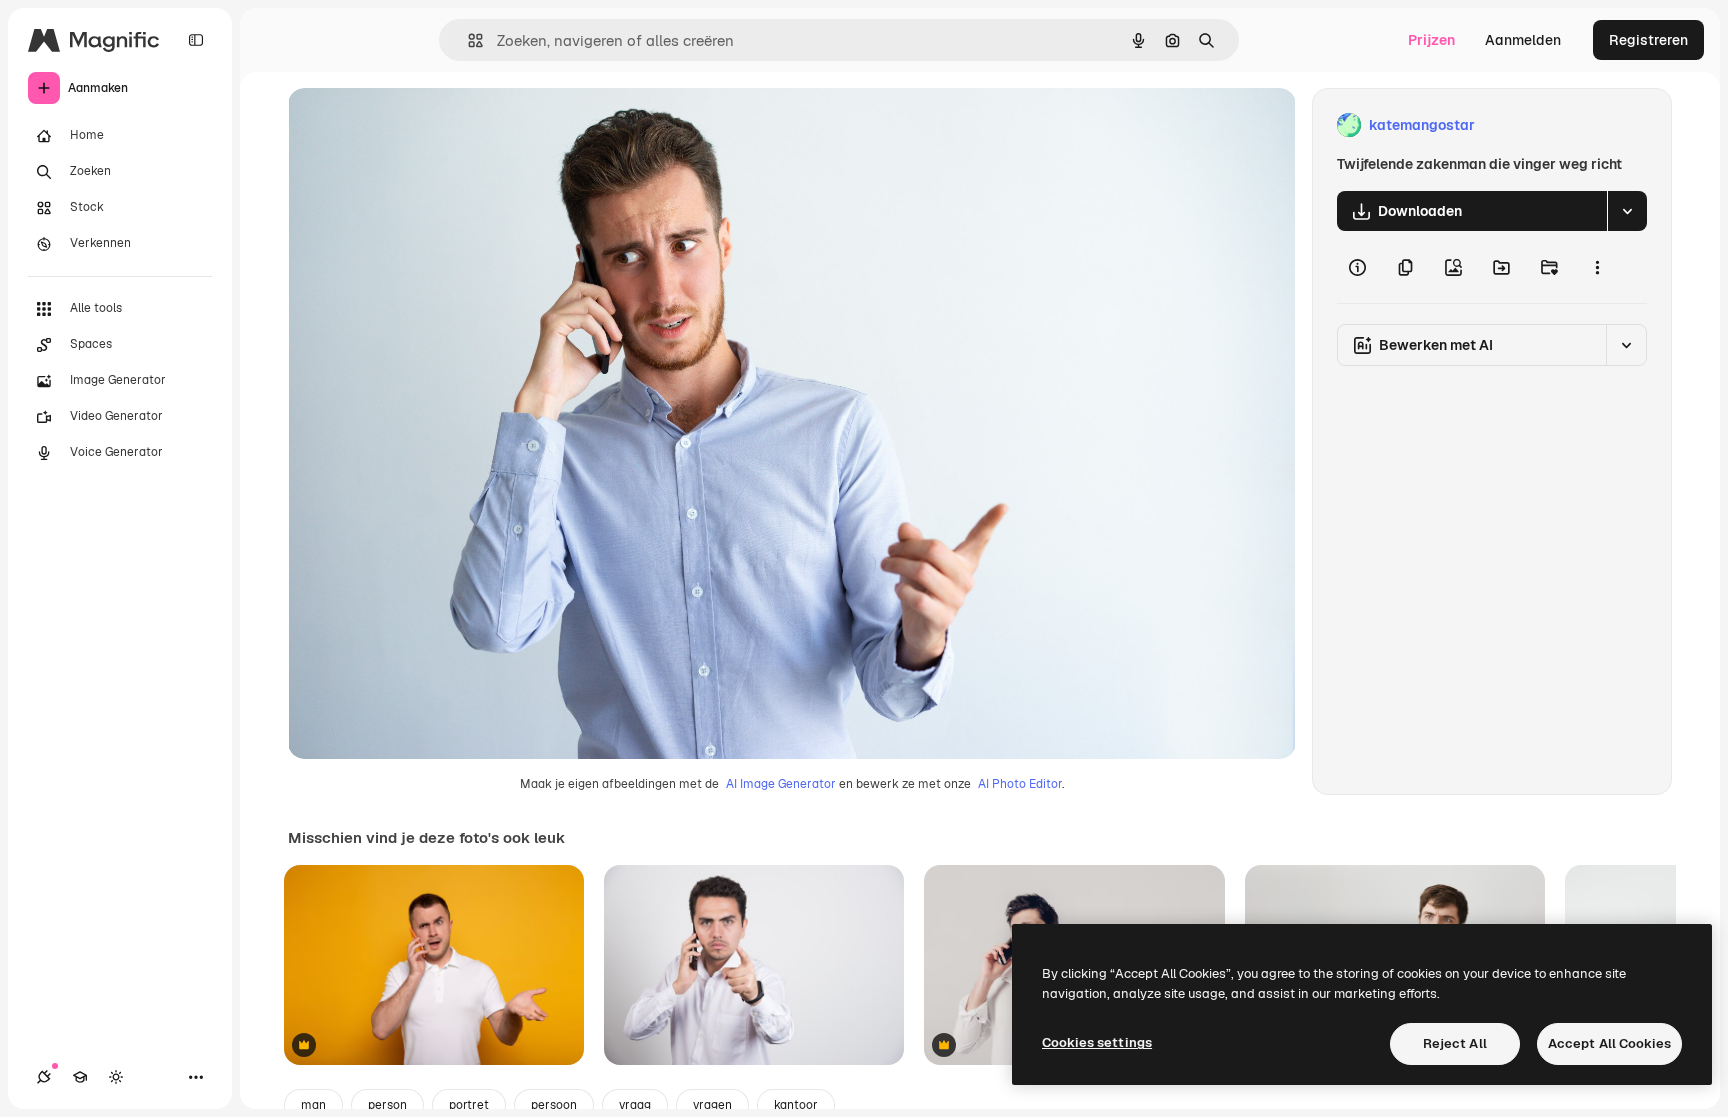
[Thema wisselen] (116, 1077)
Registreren (1648, 40)
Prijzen (1431, 40)
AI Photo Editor (1020, 784)
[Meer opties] (1597, 267)
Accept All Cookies (1609, 1043)
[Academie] (80, 1077)
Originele (419, 125)
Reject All (1455, 1043)
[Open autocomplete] (467, 40)
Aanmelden (1523, 40)
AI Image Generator (781, 784)
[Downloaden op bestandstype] (1627, 211)
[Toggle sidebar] (196, 40)
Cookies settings (1097, 1042)
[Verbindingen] (44, 1077)
